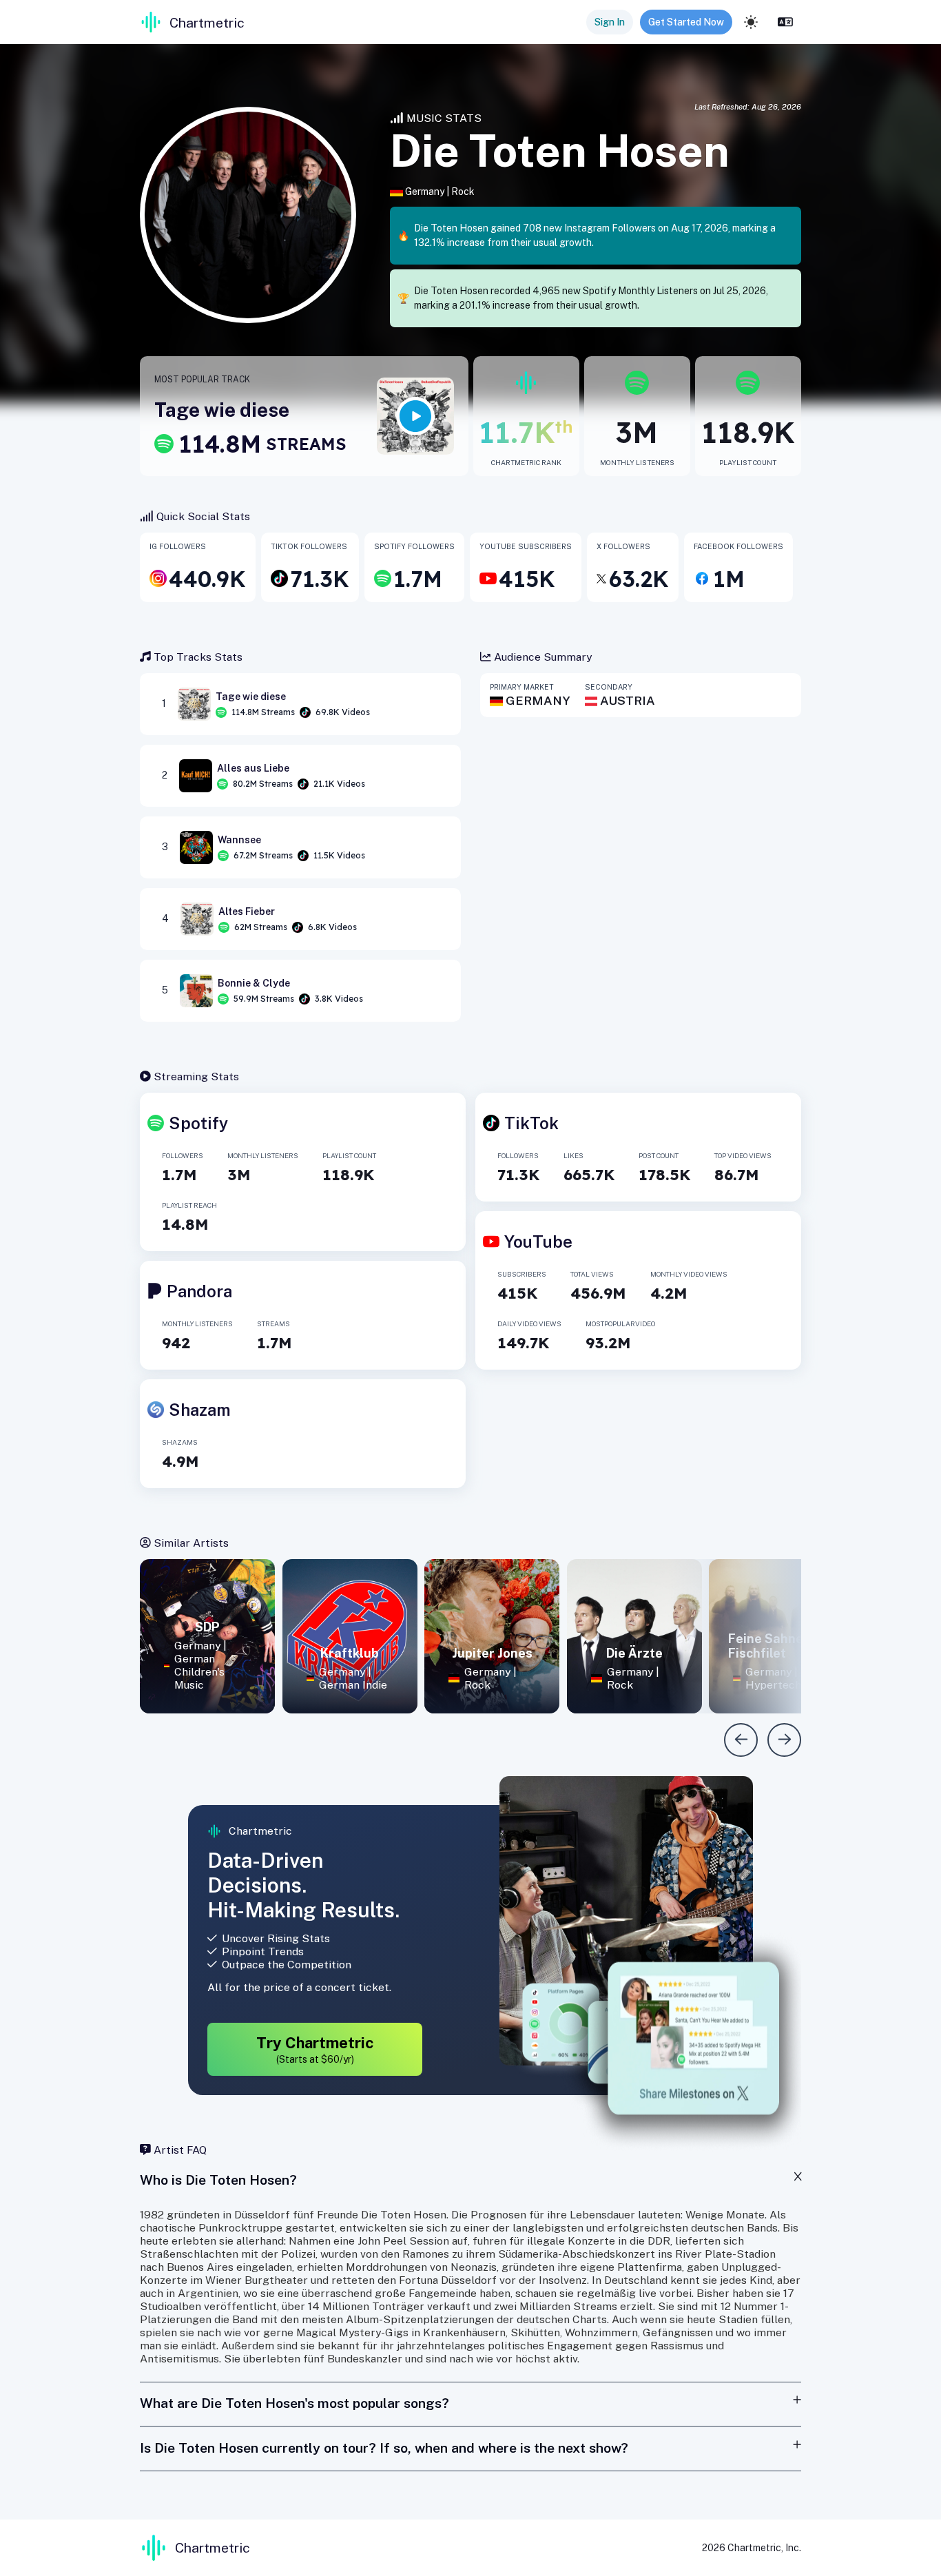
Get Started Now (686, 22)
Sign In (610, 22)
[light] (751, 22)
